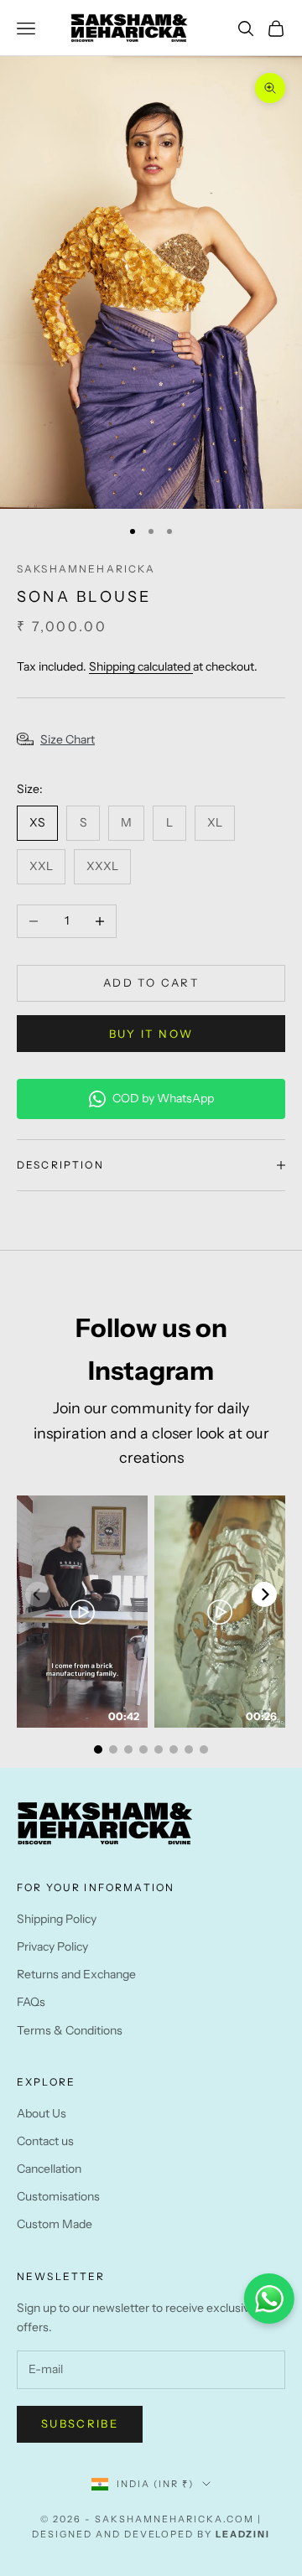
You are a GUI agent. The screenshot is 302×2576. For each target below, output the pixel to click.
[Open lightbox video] (82, 1612)
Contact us (45, 2141)
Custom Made (55, 2224)
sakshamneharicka (86, 569)
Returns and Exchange (76, 1974)
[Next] (264, 1594)
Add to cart (151, 982)
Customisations (58, 2196)
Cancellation (49, 2169)
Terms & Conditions (70, 2030)
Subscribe (80, 2423)
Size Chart (68, 739)
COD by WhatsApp (163, 1098)
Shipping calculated (141, 666)
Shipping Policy (57, 1919)
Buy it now (151, 1034)
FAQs (31, 2002)
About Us (42, 2113)
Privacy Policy (52, 1946)
